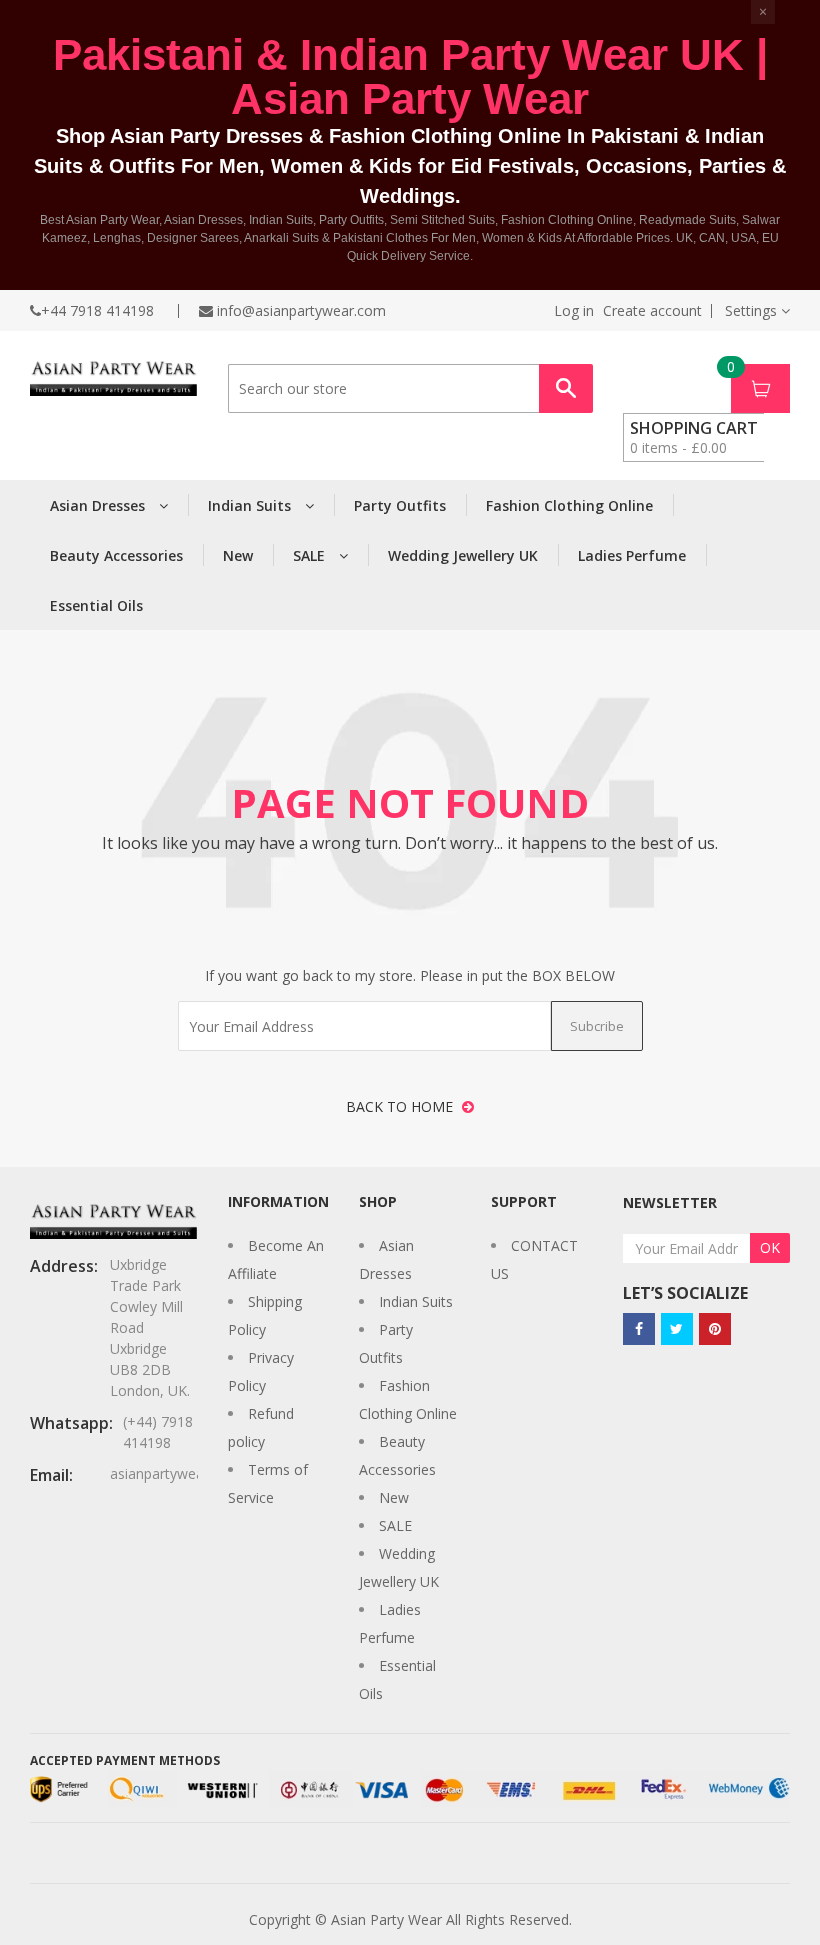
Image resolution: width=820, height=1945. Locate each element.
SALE (311, 555)
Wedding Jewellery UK (463, 555)
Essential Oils (96, 605)
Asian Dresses (99, 505)
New (238, 555)
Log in (574, 311)
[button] (757, 310)
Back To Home (401, 1106)
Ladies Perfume (632, 555)
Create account (652, 311)
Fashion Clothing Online (569, 505)
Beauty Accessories (116, 555)
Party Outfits (400, 505)
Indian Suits (251, 505)
